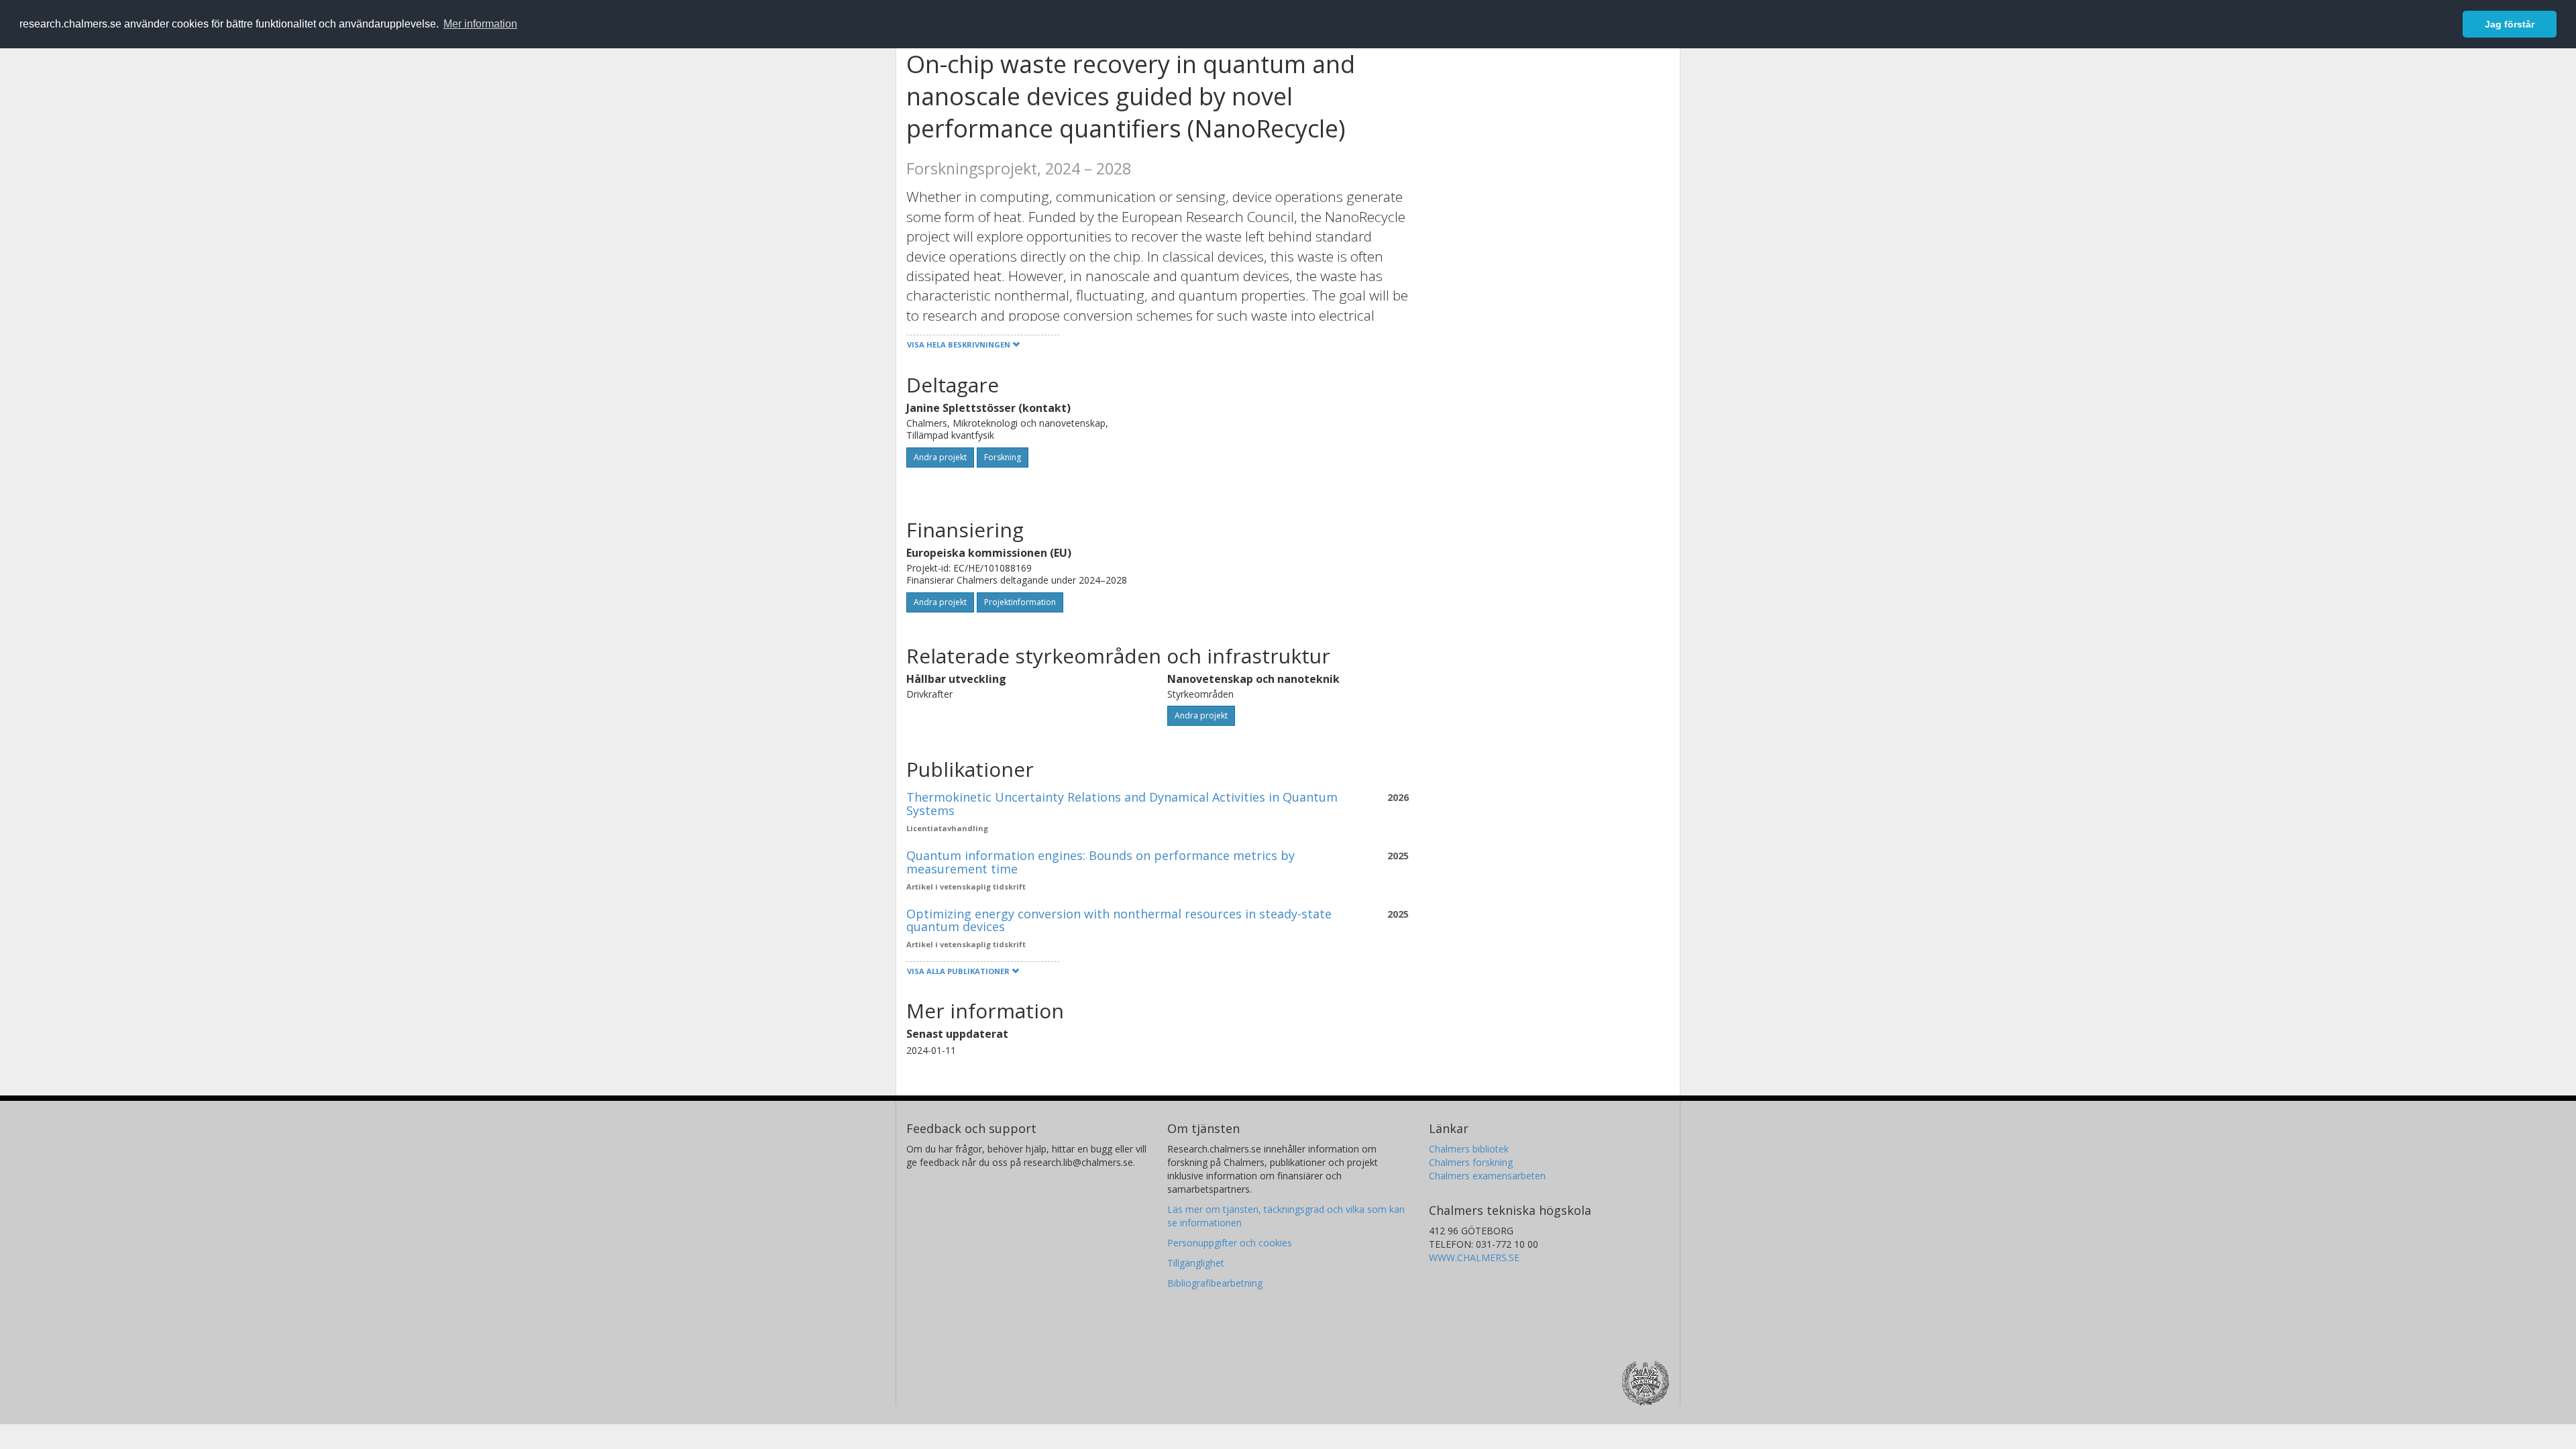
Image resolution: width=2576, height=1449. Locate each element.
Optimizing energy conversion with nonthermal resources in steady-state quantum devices (1119, 920)
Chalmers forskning (1471, 1162)
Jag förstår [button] (2510, 24)
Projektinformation (1020, 602)
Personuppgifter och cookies (1230, 1243)
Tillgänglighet (1196, 1263)
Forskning (1003, 457)
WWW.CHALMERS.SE (1474, 1257)
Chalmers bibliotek (1469, 1149)
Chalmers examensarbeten (1487, 1176)
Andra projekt (940, 457)
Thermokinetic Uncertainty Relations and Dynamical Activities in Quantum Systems (1122, 804)
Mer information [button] (480, 24)
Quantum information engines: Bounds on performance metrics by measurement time (1101, 862)
